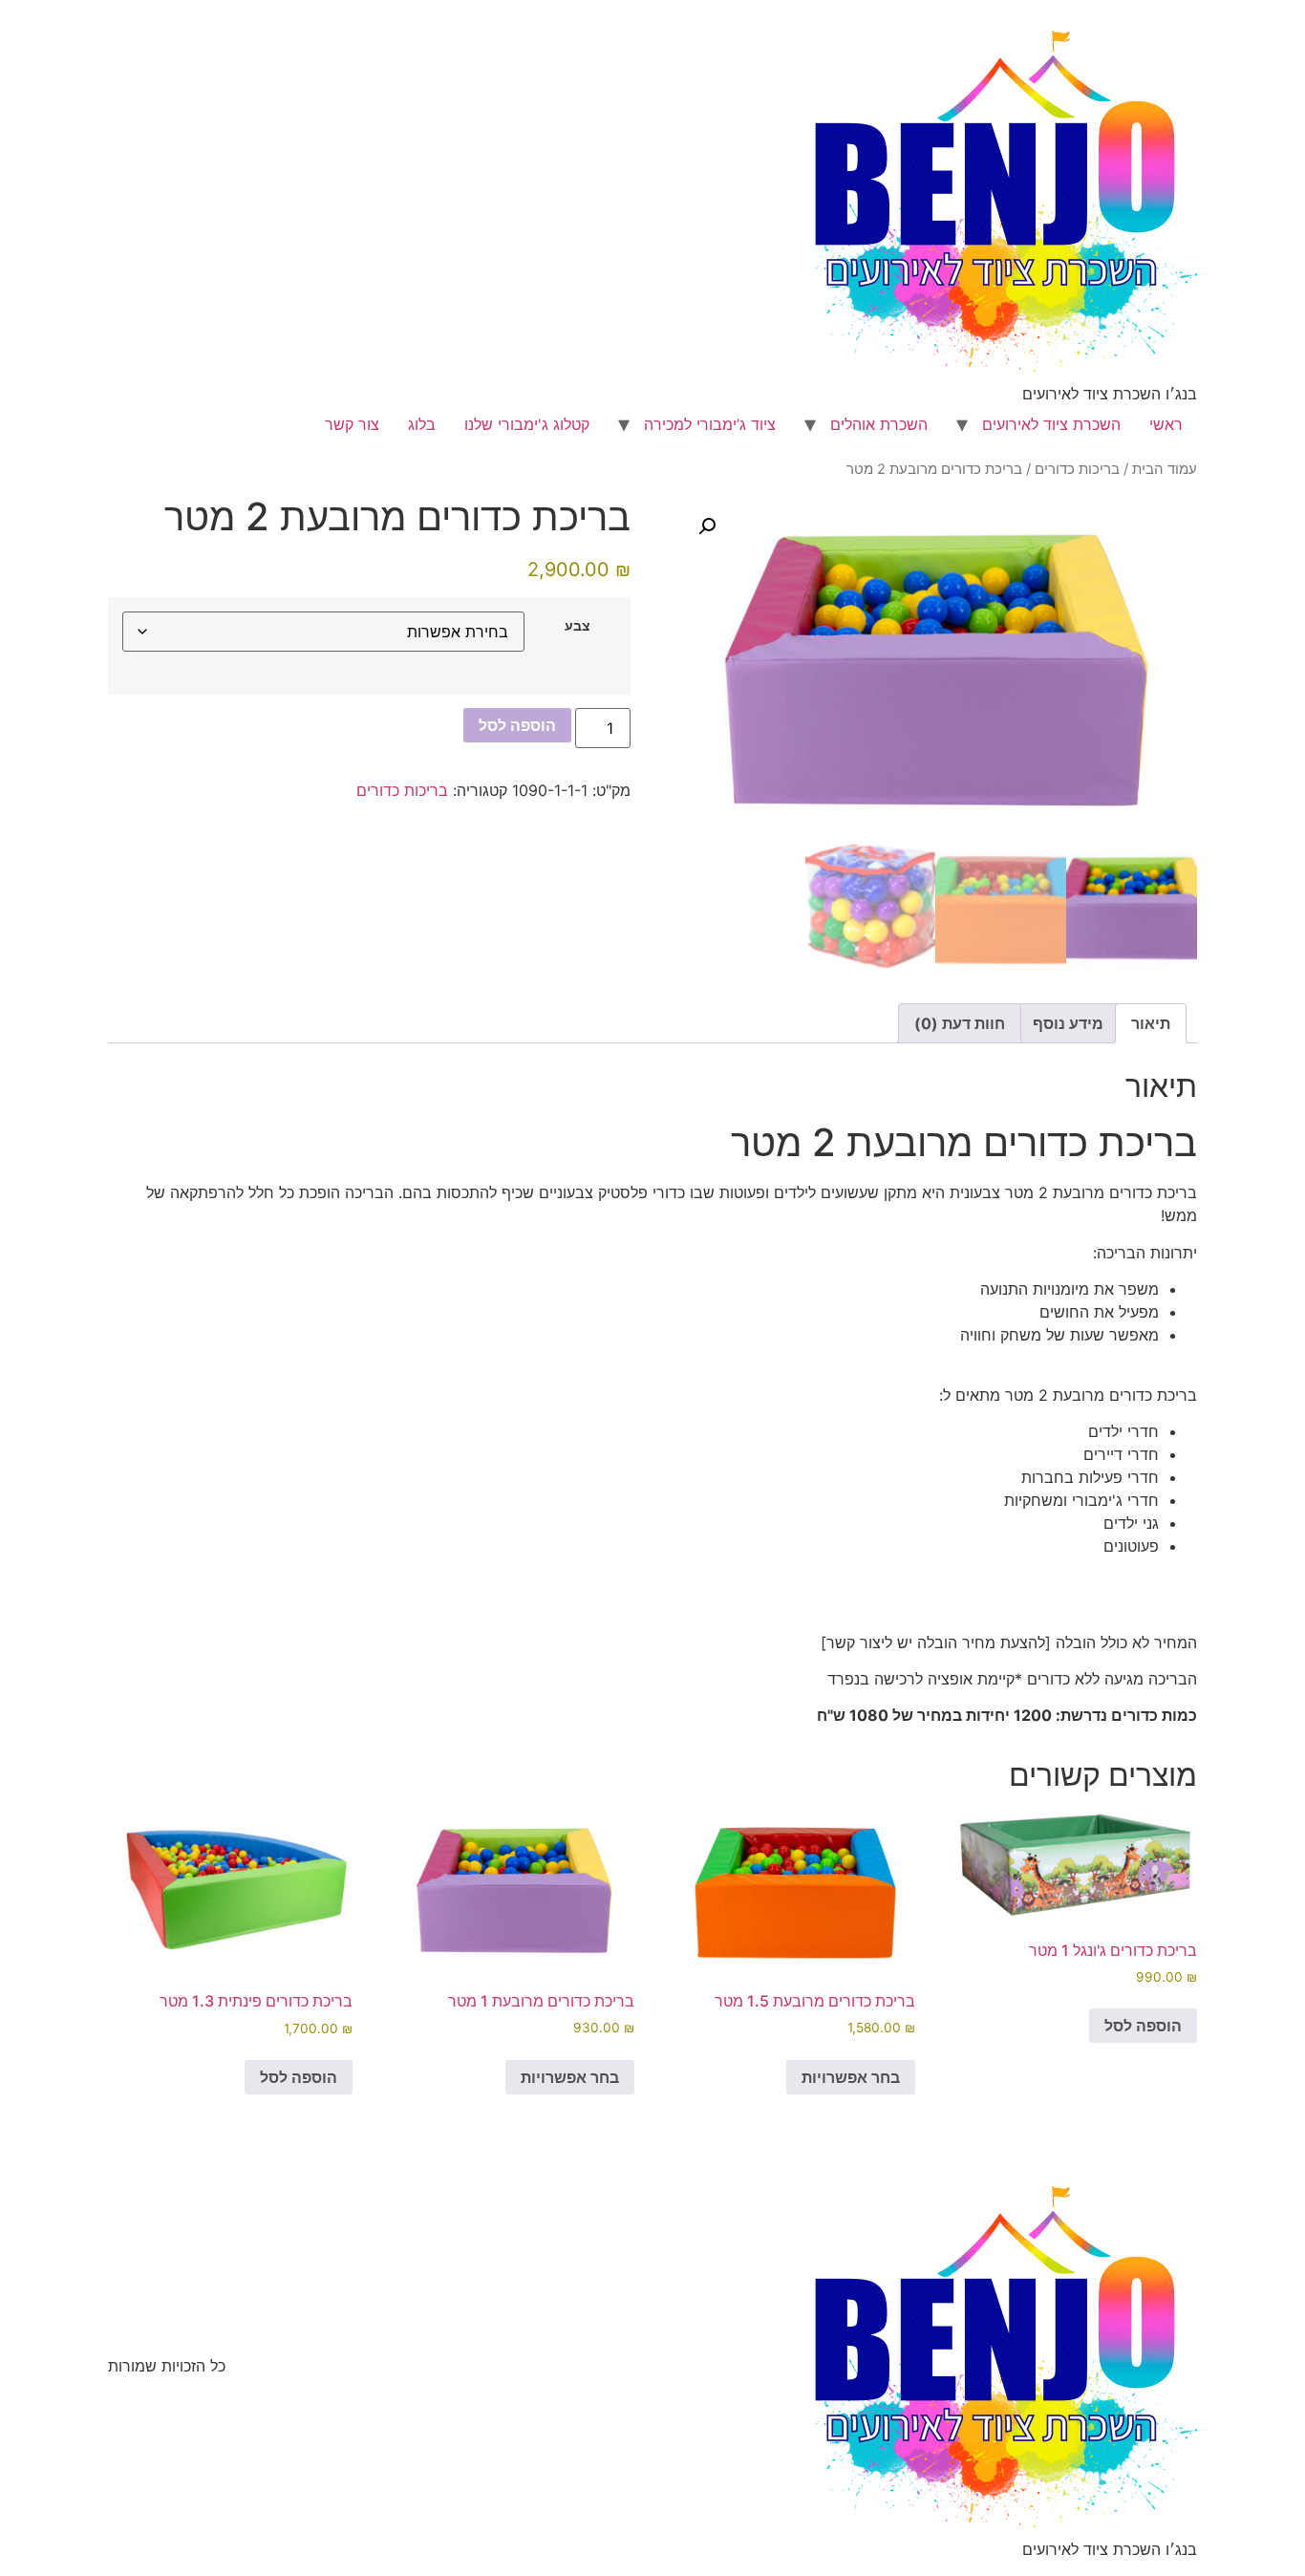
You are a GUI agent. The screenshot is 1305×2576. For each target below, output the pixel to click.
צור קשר (352, 424)
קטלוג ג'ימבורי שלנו (527, 424)
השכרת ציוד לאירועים (1051, 424)
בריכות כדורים (1077, 469)
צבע (578, 626)
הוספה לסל (517, 725)
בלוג (422, 424)
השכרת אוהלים (879, 424)
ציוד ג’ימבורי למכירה (710, 424)
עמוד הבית (1165, 469)
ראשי (1166, 424)
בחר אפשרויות (851, 2077)
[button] (707, 526)
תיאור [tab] (1151, 1023)
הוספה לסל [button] (1143, 2026)
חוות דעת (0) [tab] (960, 1023)
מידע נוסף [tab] (1068, 1023)
